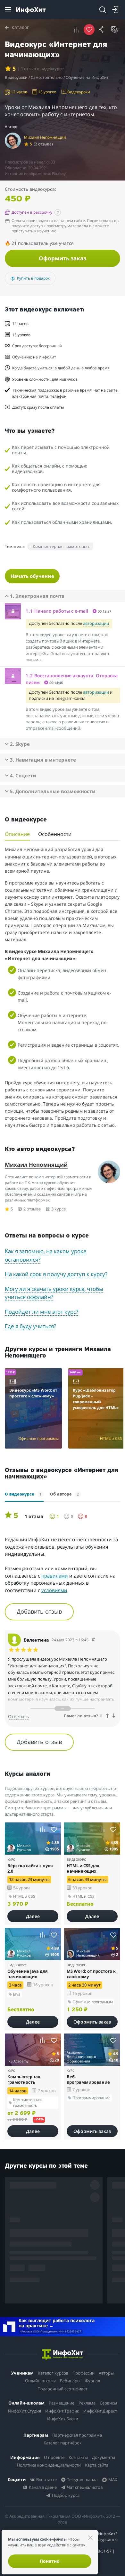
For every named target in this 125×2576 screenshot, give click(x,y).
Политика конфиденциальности (49, 2465)
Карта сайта (97, 2465)
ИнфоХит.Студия (25, 2411)
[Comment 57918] (93, 1640)
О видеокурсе (23, 1494)
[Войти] (115, 10)
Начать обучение (32, 576)
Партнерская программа (77, 2435)
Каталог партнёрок (63, 2443)
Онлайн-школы (40, 2381)
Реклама (87, 2403)
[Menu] (8, 10)
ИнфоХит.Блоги (63, 2419)
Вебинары (70, 2381)
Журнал (92, 2381)
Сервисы (108, 2403)
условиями (54, 1590)
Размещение (62, 2403)
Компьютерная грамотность (62, 546)
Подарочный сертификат (63, 2389)
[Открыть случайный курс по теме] (115, 30)
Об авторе (64, 1494)
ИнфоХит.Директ (100, 2411)
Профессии (83, 2373)
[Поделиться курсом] (102, 30)
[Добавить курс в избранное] (54, 1829)
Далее (33, 1916)
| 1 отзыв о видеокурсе (41, 69)
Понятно (50, 2561)
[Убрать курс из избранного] (89, 30)
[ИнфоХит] (31, 10)
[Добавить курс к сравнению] (76, 30)
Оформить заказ (63, 258)
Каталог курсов (53, 2373)
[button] (65, 611)
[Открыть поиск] (103, 10)
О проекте (54, 2457)
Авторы (106, 2373)
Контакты (78, 2457)
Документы (104, 2457)
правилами (55, 1576)
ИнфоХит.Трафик (62, 2411)
